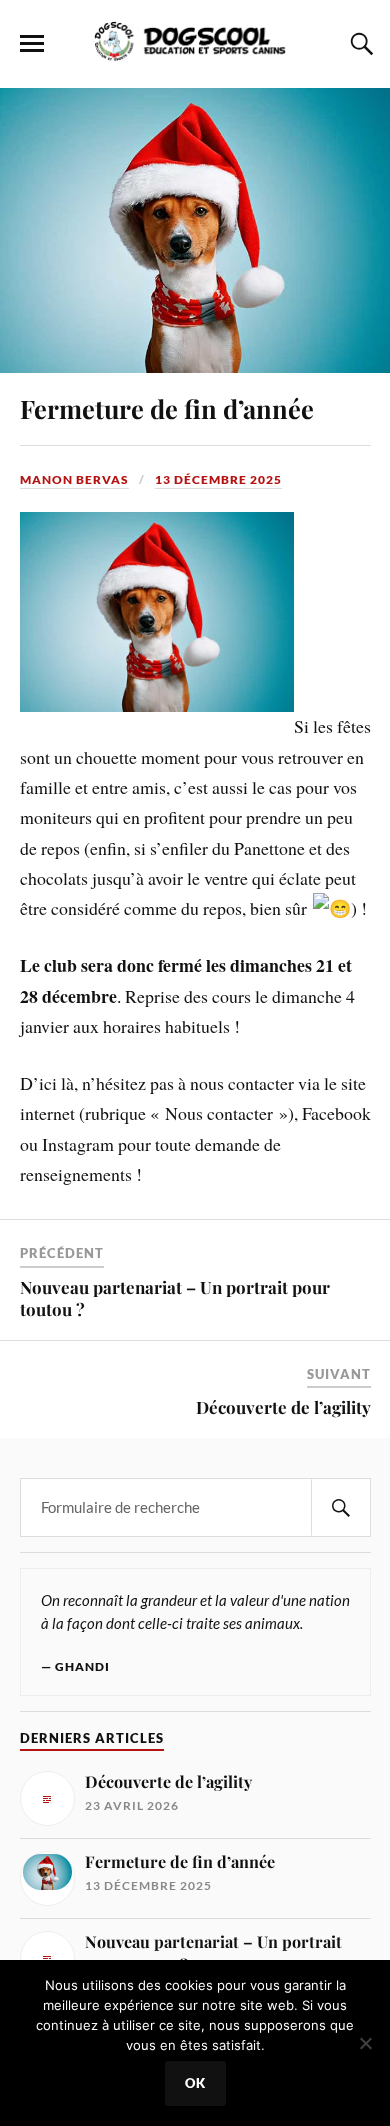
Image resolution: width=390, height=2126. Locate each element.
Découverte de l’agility (283, 1407)
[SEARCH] (341, 1507)
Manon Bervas (74, 479)
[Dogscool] (194, 51)
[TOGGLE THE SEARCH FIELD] (359, 44)
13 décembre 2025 (218, 479)
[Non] (365, 2043)
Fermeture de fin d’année (167, 408)
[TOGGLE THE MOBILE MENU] (32, 44)
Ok (195, 2083)
